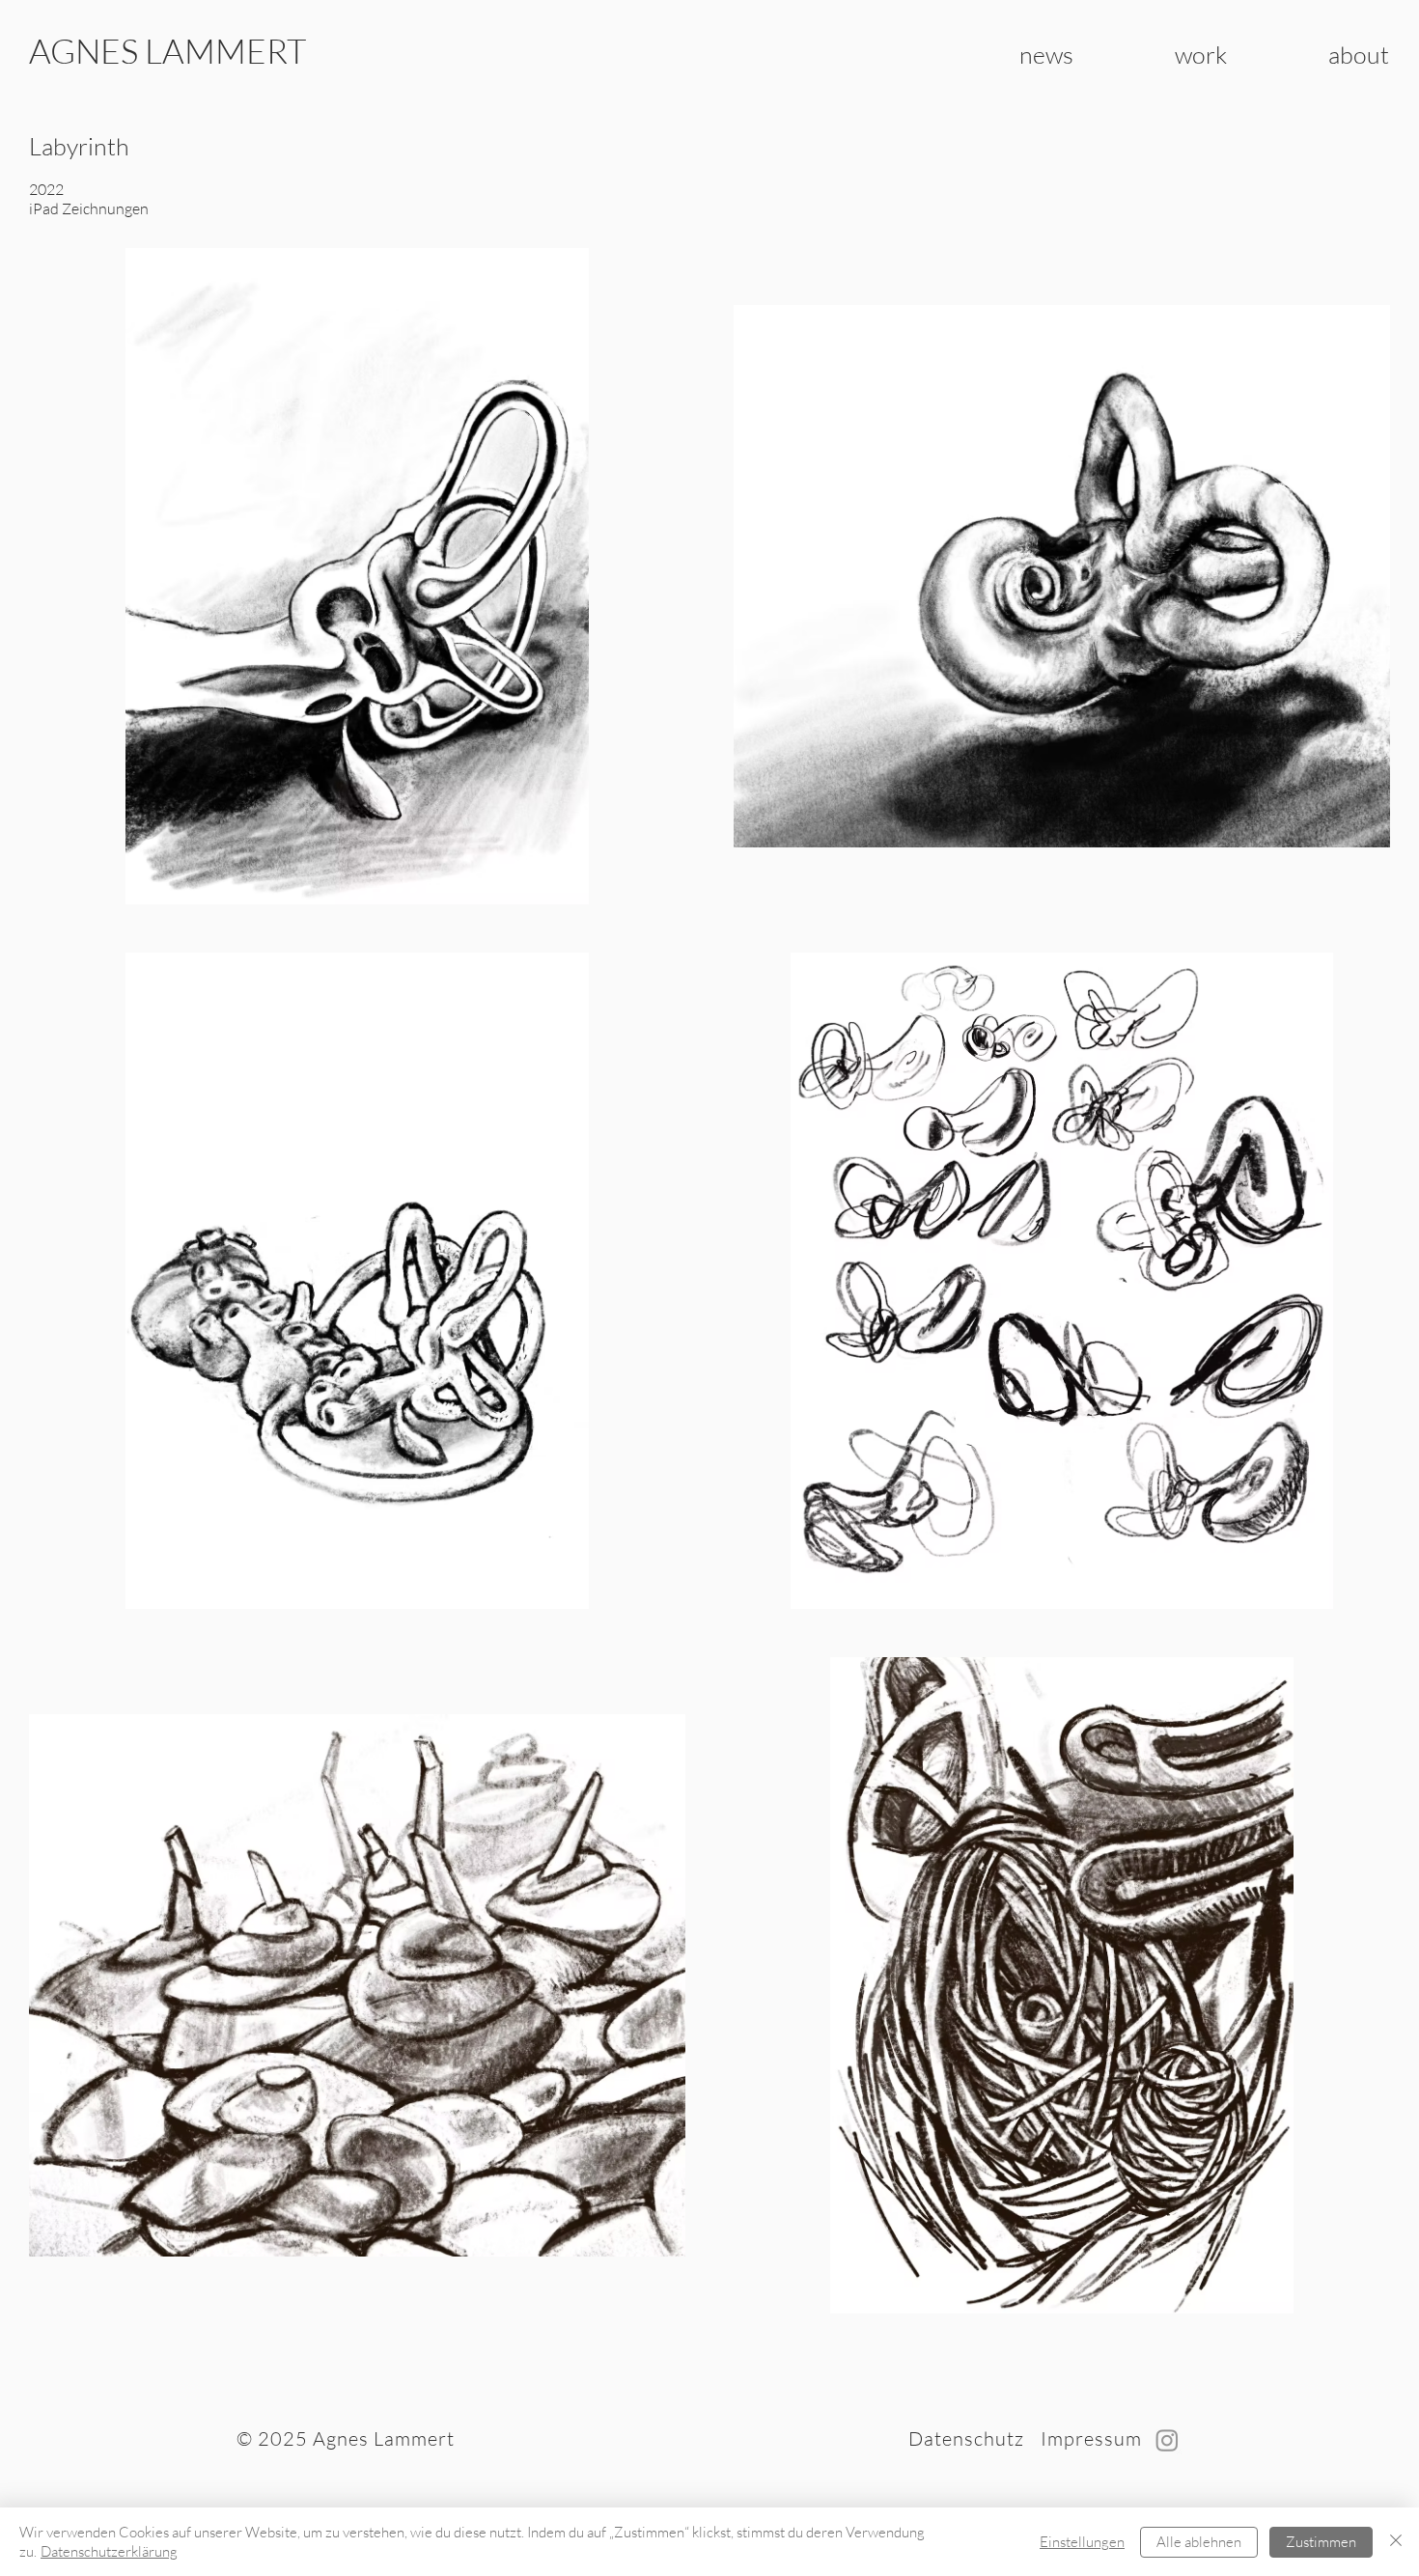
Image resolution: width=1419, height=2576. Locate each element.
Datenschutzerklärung (109, 2551)
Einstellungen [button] (1082, 2542)
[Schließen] (1396, 2542)
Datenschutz (966, 2438)
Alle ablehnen (1199, 2542)
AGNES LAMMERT (167, 51)
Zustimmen (1321, 2542)
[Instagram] (1167, 2440)
